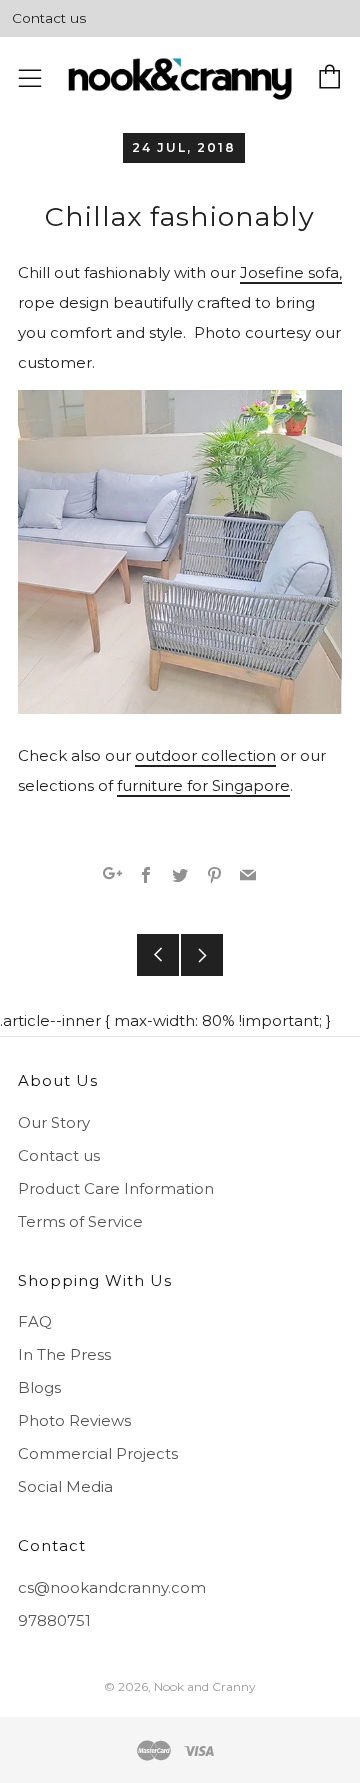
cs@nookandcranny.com (112, 1587)
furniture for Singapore (203, 785)
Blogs (39, 1387)
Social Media (65, 1486)
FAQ (35, 1321)
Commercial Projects (98, 1453)
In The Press (64, 1354)
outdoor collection (205, 755)
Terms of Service (80, 1221)
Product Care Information (116, 1188)
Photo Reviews (74, 1420)
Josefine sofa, (291, 272)
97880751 (54, 1620)
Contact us (49, 18)
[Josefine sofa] (180, 551)
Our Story (54, 1122)
